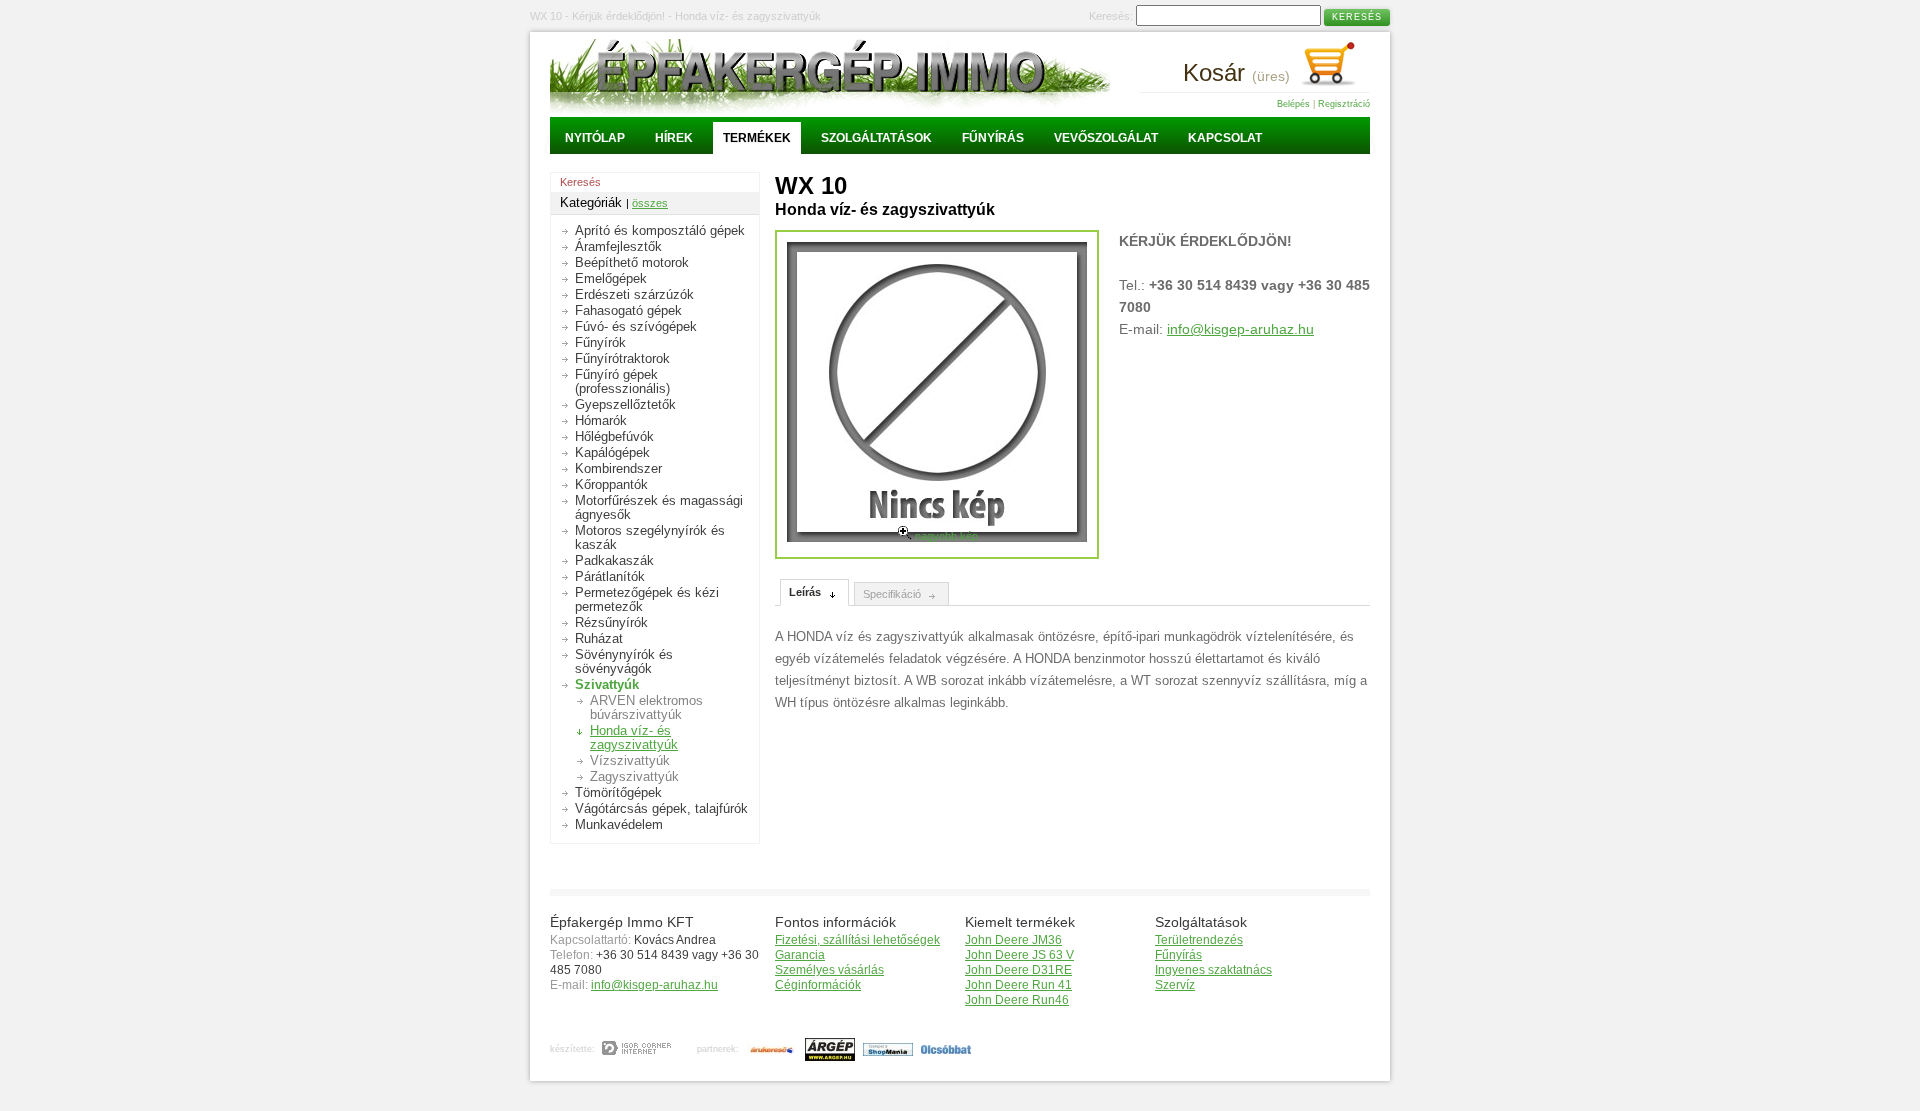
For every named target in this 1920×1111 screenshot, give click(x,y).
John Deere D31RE (1018, 970)
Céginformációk (818, 985)
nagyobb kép (945, 536)
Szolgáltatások (876, 138)
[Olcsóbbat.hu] (943, 1049)
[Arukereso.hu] (769, 1049)
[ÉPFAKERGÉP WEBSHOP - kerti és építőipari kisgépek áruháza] (830, 109)
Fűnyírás (993, 138)
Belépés (1293, 104)
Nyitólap (595, 138)
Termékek (757, 138)
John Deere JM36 (1013, 940)
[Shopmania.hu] (885, 1049)
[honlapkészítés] (637, 1049)
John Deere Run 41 (1018, 985)
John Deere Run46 (1017, 1000)
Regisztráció (1344, 104)
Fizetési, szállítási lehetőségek (857, 940)
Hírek (674, 138)
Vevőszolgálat (1106, 138)
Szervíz (1175, 985)
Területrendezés (1199, 940)
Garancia (800, 955)
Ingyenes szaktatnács (1213, 970)
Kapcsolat (1225, 138)
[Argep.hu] (827, 1049)
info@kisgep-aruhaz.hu (1240, 329)
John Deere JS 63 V (1019, 955)
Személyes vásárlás (829, 970)
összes (650, 203)
